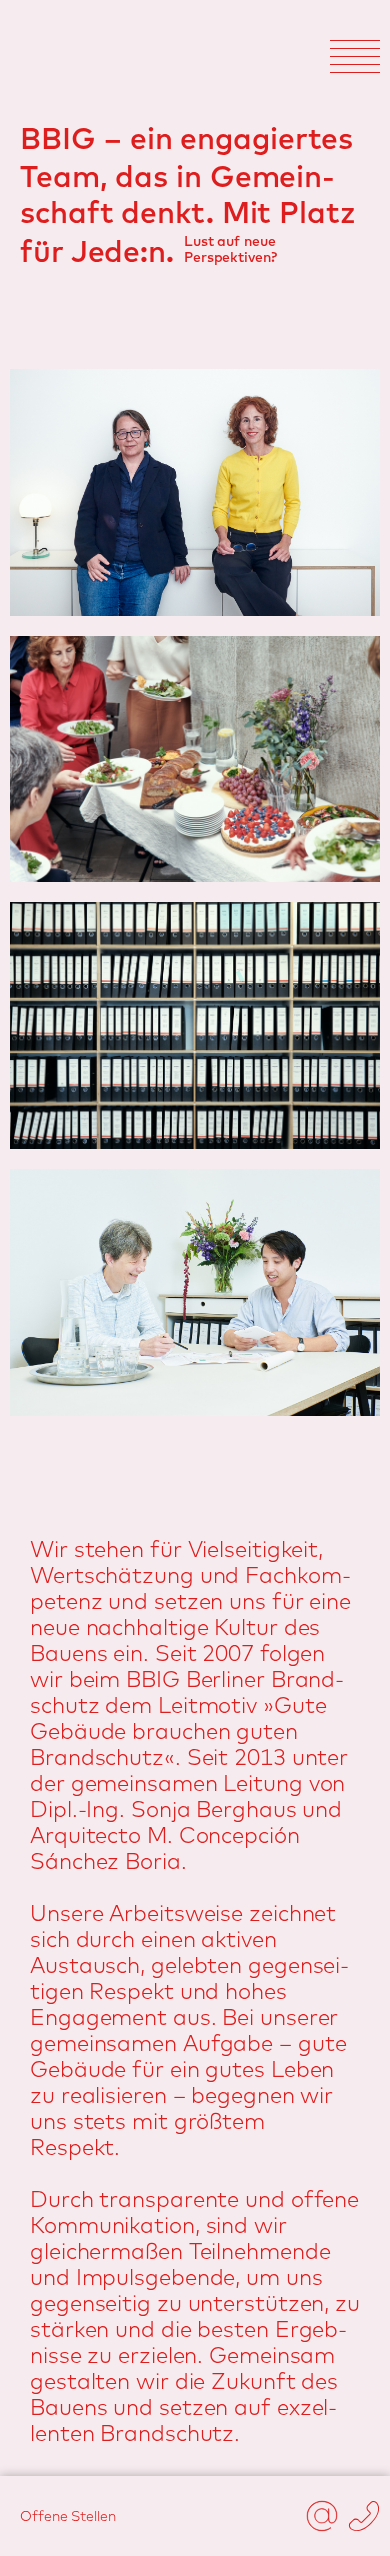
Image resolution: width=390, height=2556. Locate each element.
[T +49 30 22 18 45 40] (364, 2516)
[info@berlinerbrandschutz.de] (322, 2516)
